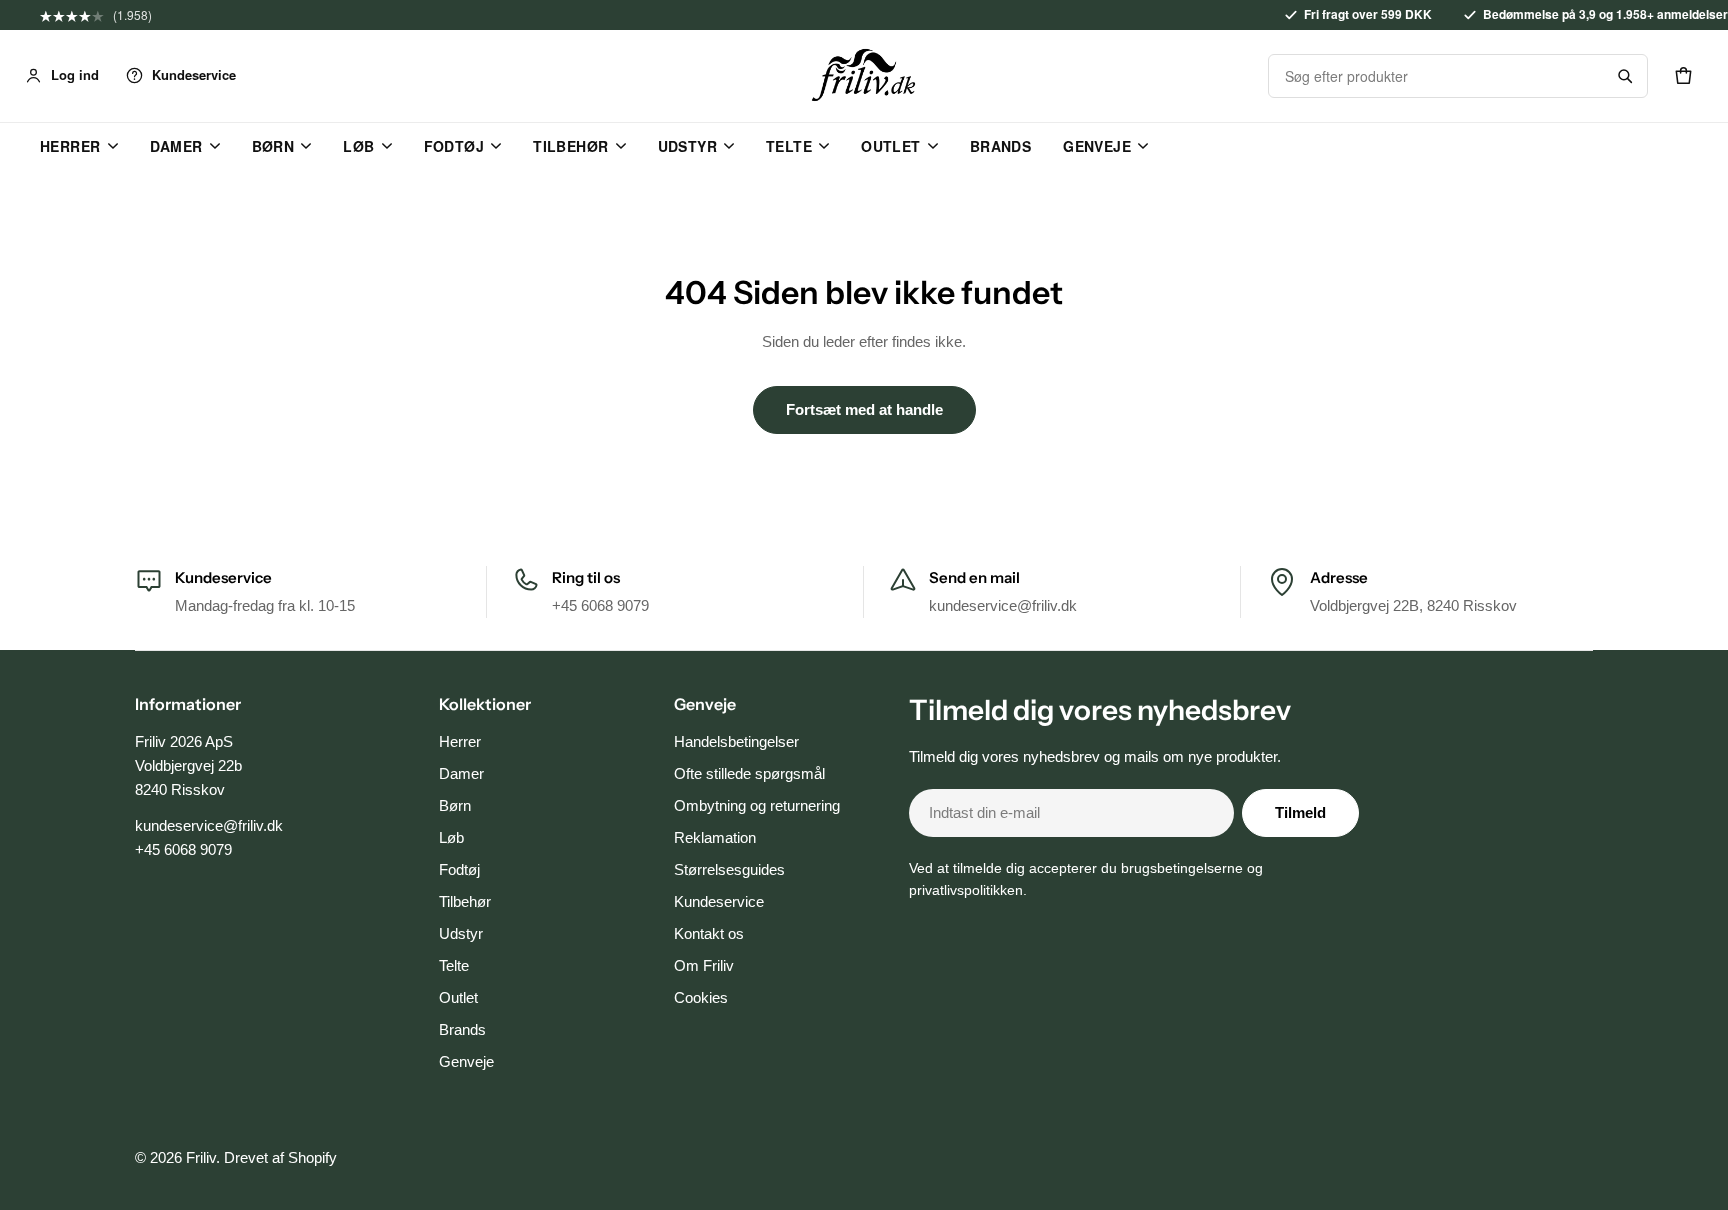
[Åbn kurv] (1683, 76)
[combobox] (1436, 76)
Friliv (201, 1157)
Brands (1001, 146)
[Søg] (1625, 76)
